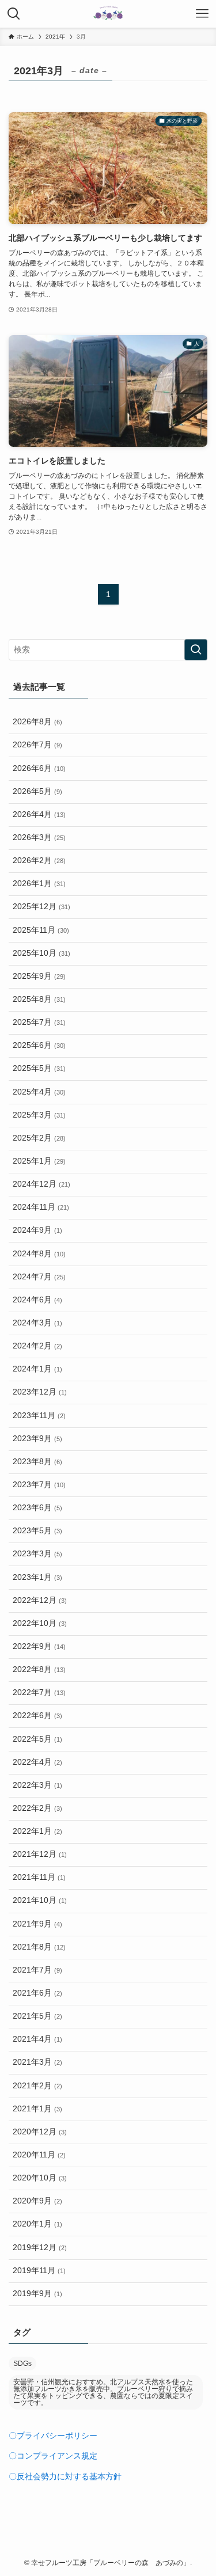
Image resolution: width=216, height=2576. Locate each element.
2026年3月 (39, 837)
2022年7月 (39, 1692)
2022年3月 (37, 1785)
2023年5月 (37, 1531)
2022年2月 (37, 1808)
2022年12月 (40, 1600)
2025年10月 (41, 953)
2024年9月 (37, 1230)
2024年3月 (37, 1323)
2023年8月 (37, 1462)
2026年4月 (39, 814)
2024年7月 (39, 1277)
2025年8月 (39, 999)
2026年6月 (39, 768)
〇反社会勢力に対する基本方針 (65, 2477)
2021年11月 (39, 1877)
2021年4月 (37, 2039)
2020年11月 (39, 2155)
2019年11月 (39, 2271)
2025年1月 (39, 1161)
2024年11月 (41, 1207)
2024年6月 (37, 1300)
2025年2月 (39, 1138)
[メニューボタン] (202, 14)
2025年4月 (39, 1092)
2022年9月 (39, 1646)
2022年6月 (37, 1716)
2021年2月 (37, 2086)
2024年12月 (41, 1184)
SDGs (22, 2364)
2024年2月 (37, 1346)
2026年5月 (37, 791)
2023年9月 (37, 1439)
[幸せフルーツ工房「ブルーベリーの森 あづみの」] (108, 14)
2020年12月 (40, 2132)
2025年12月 (41, 907)
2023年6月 (37, 1508)
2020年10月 (40, 2178)
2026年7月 (37, 745)
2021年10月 (40, 1900)
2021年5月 (37, 2016)
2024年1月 (37, 1369)
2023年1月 (37, 1577)
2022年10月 (40, 1623)
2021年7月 (37, 1970)
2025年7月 (39, 1022)
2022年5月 (37, 1739)
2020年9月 (37, 2201)
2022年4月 (37, 1762)
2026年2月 (39, 860)
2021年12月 (40, 1854)
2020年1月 (37, 2224)
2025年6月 (39, 1045)
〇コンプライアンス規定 (53, 2456)
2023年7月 (39, 1485)
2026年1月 (39, 884)
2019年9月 (37, 2294)
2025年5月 (39, 1068)
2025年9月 (39, 976)
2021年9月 (37, 1924)
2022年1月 (37, 1831)
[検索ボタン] (14, 14)
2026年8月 (37, 722)
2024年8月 (39, 1254)
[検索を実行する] (196, 650)
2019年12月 (40, 2248)
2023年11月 (39, 1416)
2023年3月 (37, 1554)
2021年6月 (37, 1993)
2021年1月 (37, 2109)
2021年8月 (39, 1947)
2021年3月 (37, 2062)
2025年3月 (39, 1115)
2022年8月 (39, 1669)
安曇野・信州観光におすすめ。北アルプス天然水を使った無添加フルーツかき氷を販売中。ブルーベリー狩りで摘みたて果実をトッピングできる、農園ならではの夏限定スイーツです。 (103, 2392)
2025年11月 (41, 930)
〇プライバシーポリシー (53, 2436)
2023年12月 (40, 1392)
